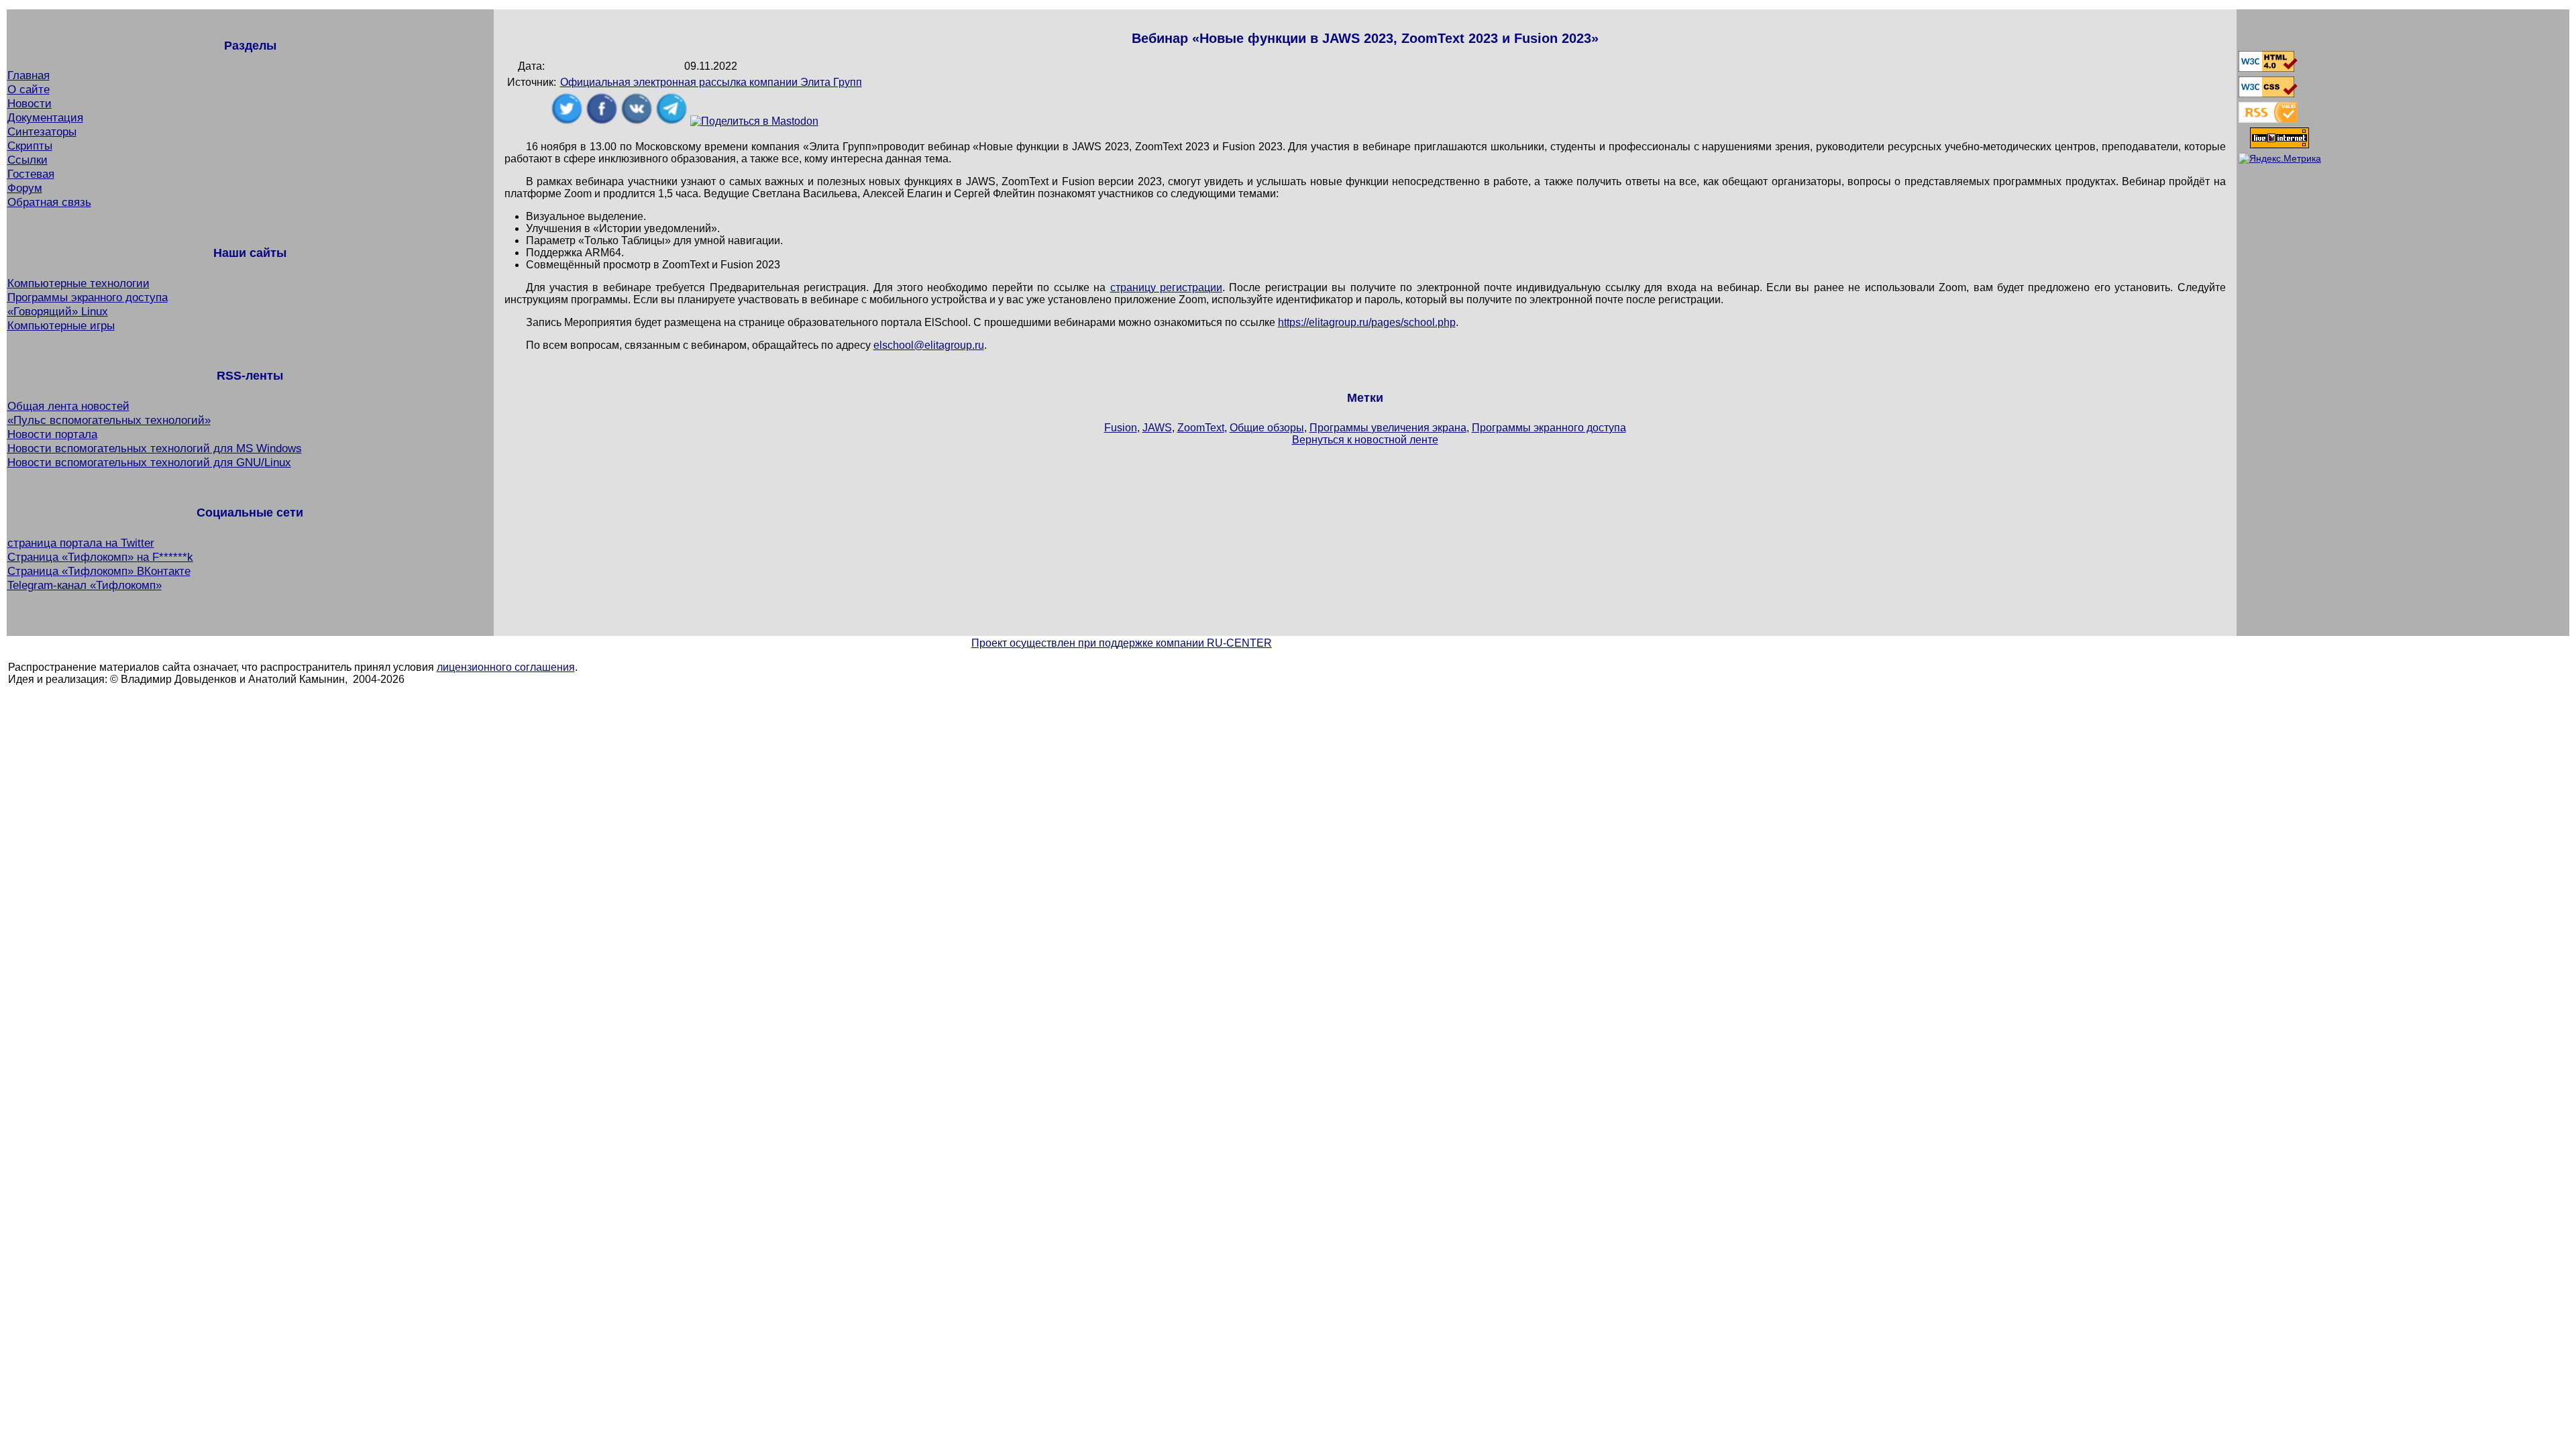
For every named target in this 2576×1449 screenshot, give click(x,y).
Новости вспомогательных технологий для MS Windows (155, 448)
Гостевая (31, 174)
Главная (29, 75)
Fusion (1121, 428)
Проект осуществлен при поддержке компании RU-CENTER (1122, 643)
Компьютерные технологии (78, 283)
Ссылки (28, 160)
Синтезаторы (42, 131)
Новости (30, 103)
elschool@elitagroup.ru (929, 345)
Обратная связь (49, 202)
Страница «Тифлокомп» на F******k (100, 557)
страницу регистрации (1166, 287)
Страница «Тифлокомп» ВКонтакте (99, 571)
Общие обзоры (1267, 428)
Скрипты (30, 146)
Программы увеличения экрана (1388, 428)
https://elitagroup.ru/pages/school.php (1367, 322)
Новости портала (52, 434)
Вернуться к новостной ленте (1365, 440)
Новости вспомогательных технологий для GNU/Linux (149, 462)
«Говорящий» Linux (58, 311)
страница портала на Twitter (81, 543)
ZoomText (1201, 428)
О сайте (29, 89)
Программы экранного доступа (88, 297)
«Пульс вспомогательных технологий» (109, 420)
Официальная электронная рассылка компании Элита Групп (711, 82)
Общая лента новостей (68, 406)
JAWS (1157, 428)
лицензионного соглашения (506, 667)
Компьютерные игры (61, 325)
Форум (25, 188)
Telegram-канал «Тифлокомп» (85, 585)
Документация (45, 117)
